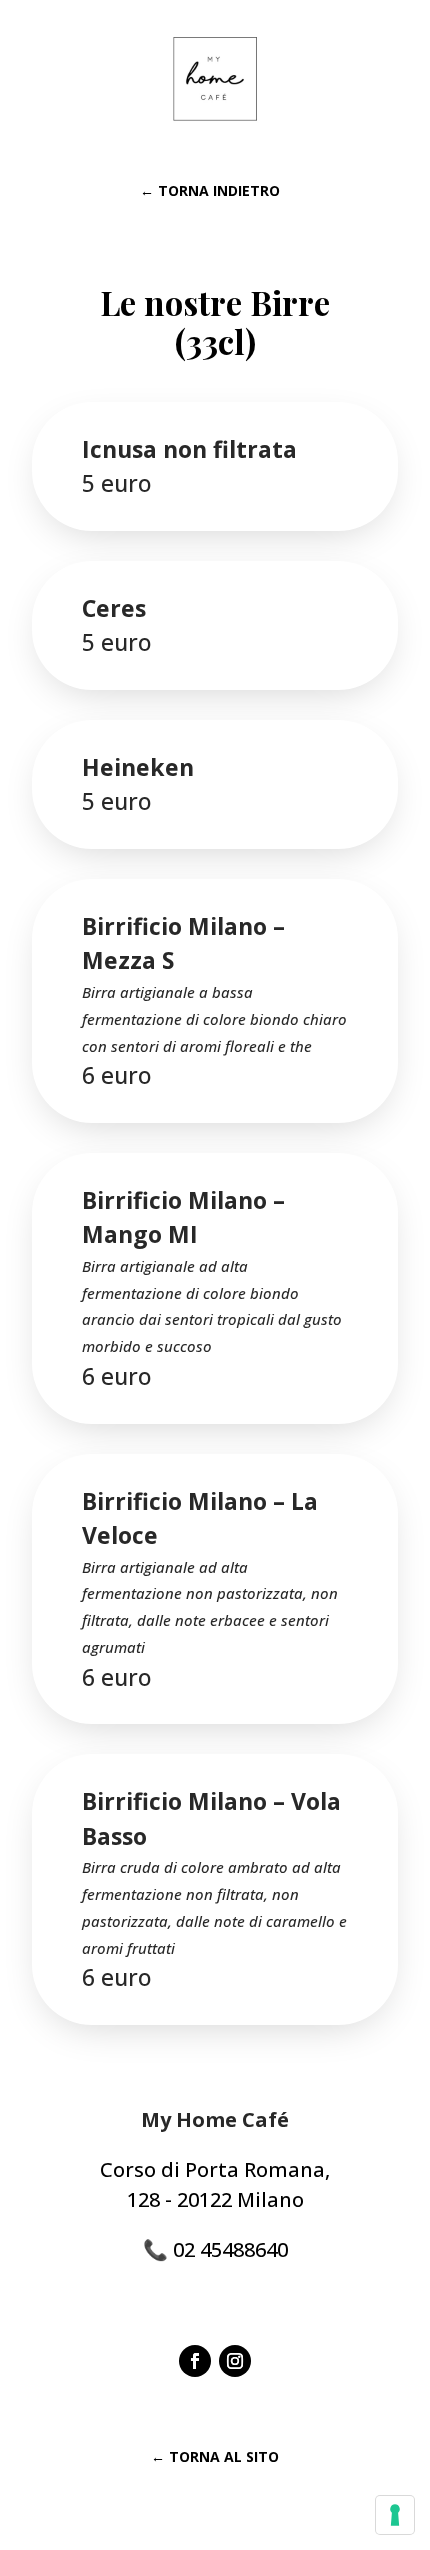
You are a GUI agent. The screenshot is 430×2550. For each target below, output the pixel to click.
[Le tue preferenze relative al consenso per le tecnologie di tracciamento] (395, 2515)
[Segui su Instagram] (235, 2361)
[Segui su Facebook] (195, 2361)
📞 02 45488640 (215, 2249)
